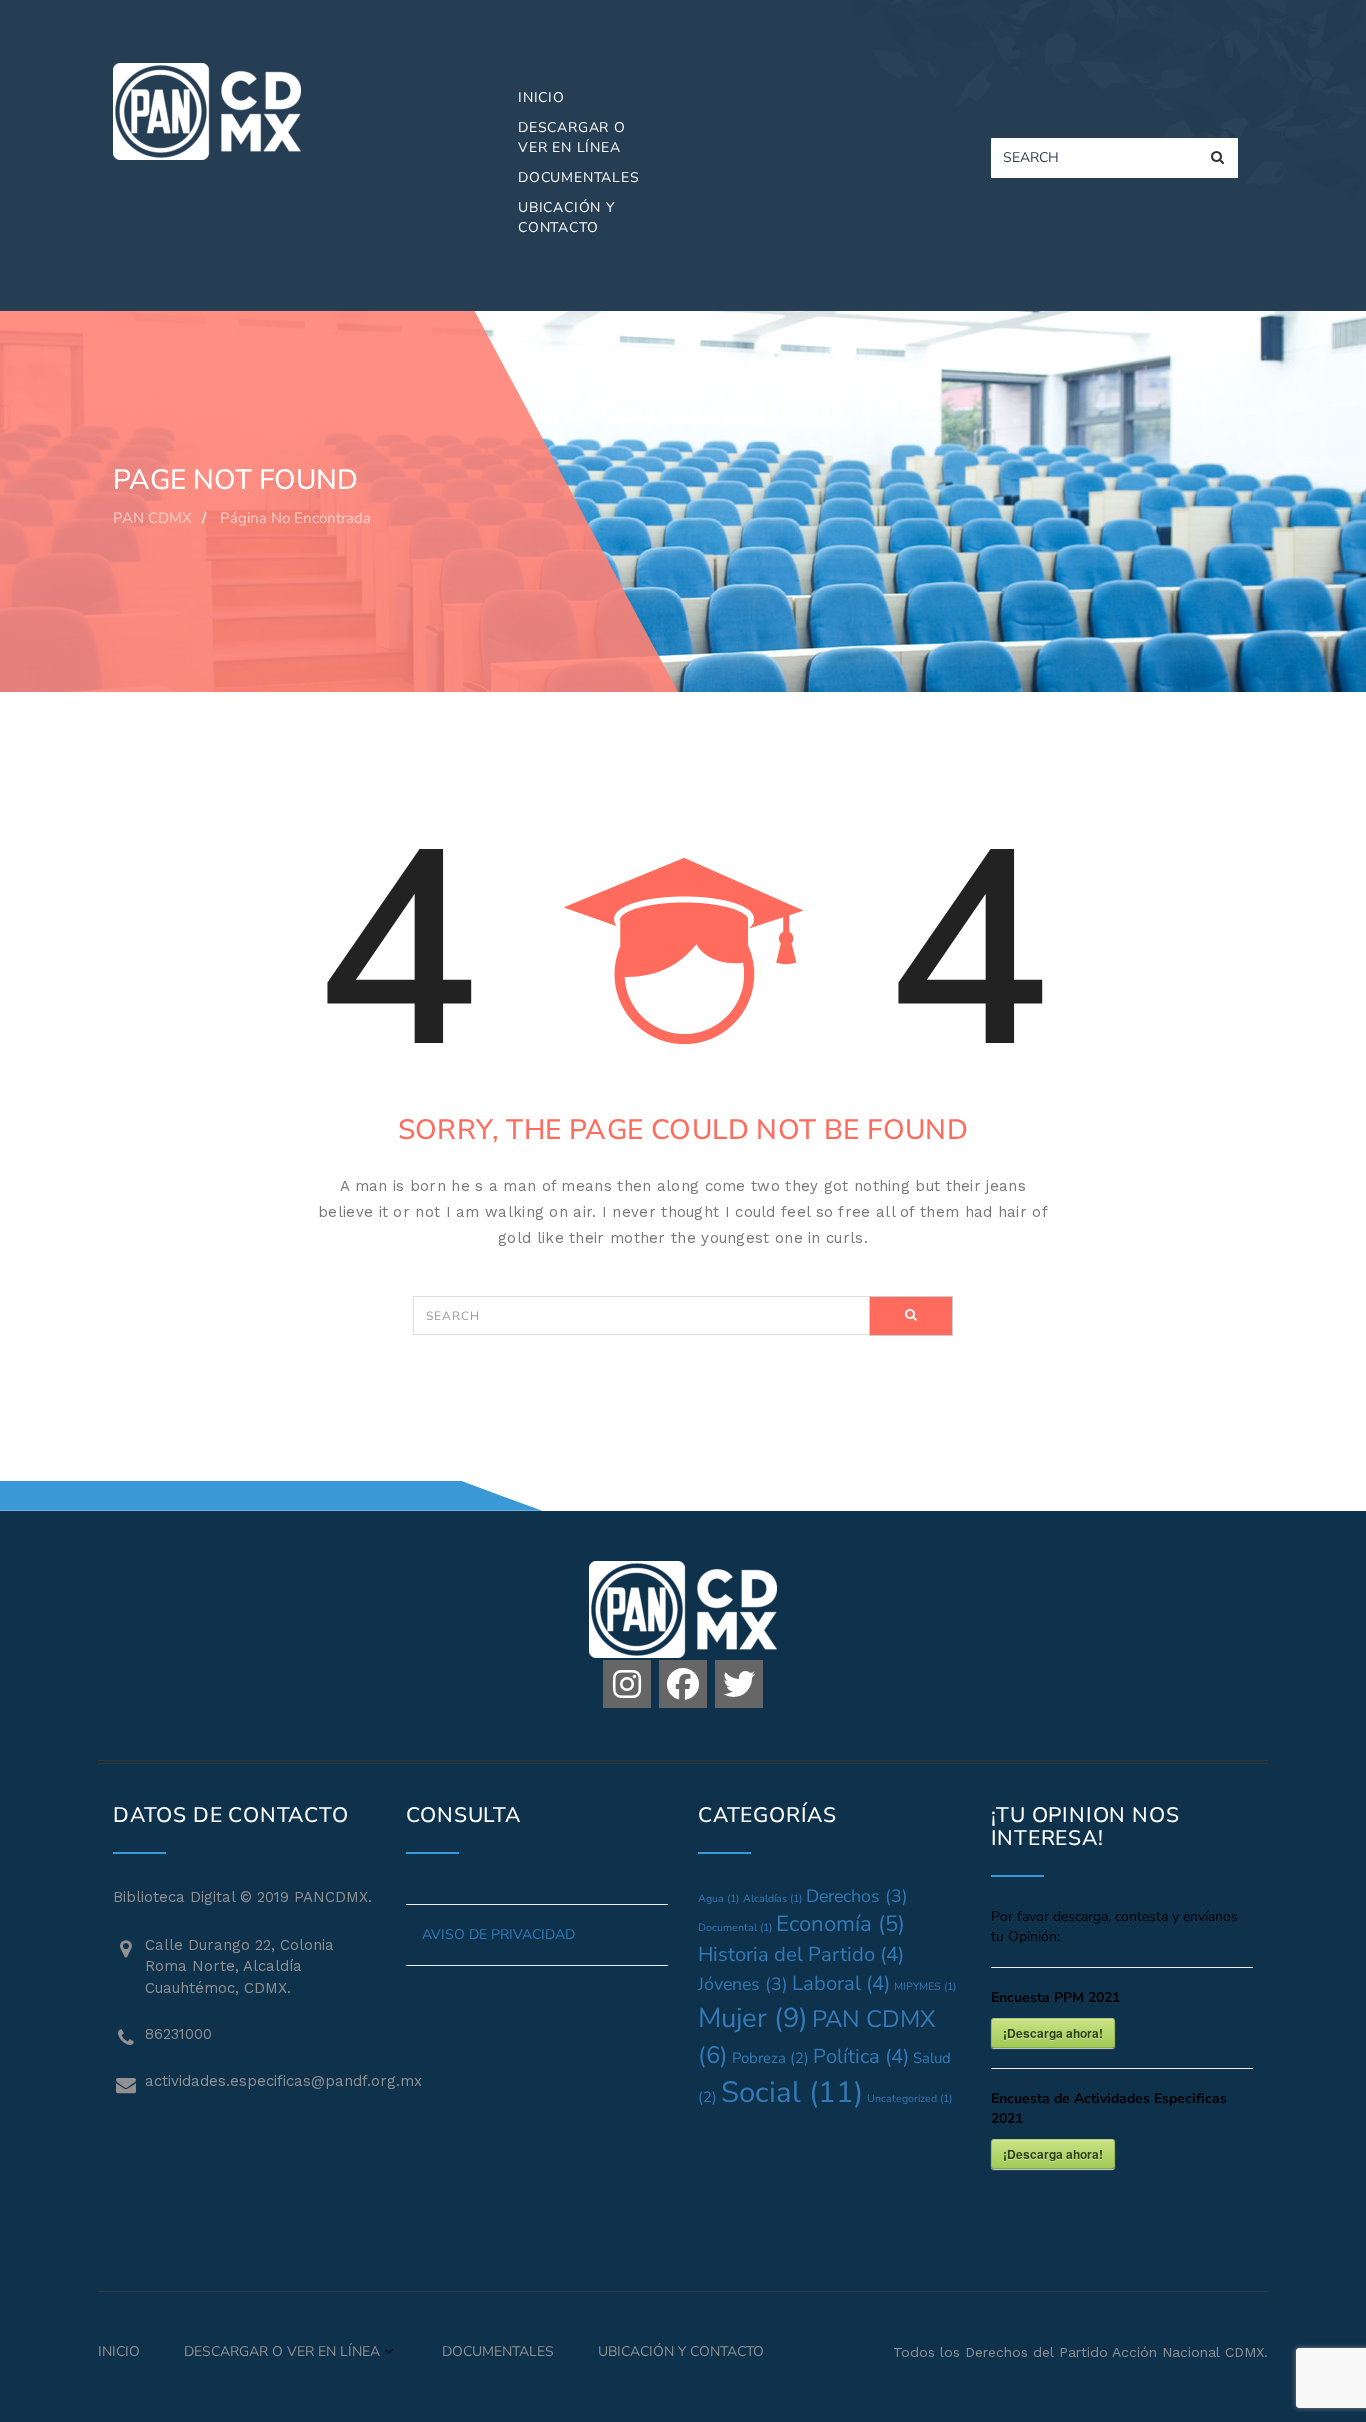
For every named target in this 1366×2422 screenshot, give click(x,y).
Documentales (579, 177)
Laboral (841, 1983)
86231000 (178, 2034)
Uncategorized (909, 2098)
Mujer (753, 2018)
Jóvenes (743, 1984)
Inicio (541, 97)
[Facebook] (683, 1684)
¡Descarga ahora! (1053, 2033)
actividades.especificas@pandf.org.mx (260, 2081)
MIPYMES (925, 1986)
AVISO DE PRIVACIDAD (498, 1934)
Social (792, 2092)
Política (861, 2056)
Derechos (857, 1896)
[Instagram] (627, 1684)
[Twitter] (739, 1684)
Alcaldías (772, 1898)
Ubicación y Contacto (566, 217)
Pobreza (770, 2058)
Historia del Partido (801, 1954)
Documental (735, 1927)
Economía (840, 1924)
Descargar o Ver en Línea (572, 137)
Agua (718, 1898)
